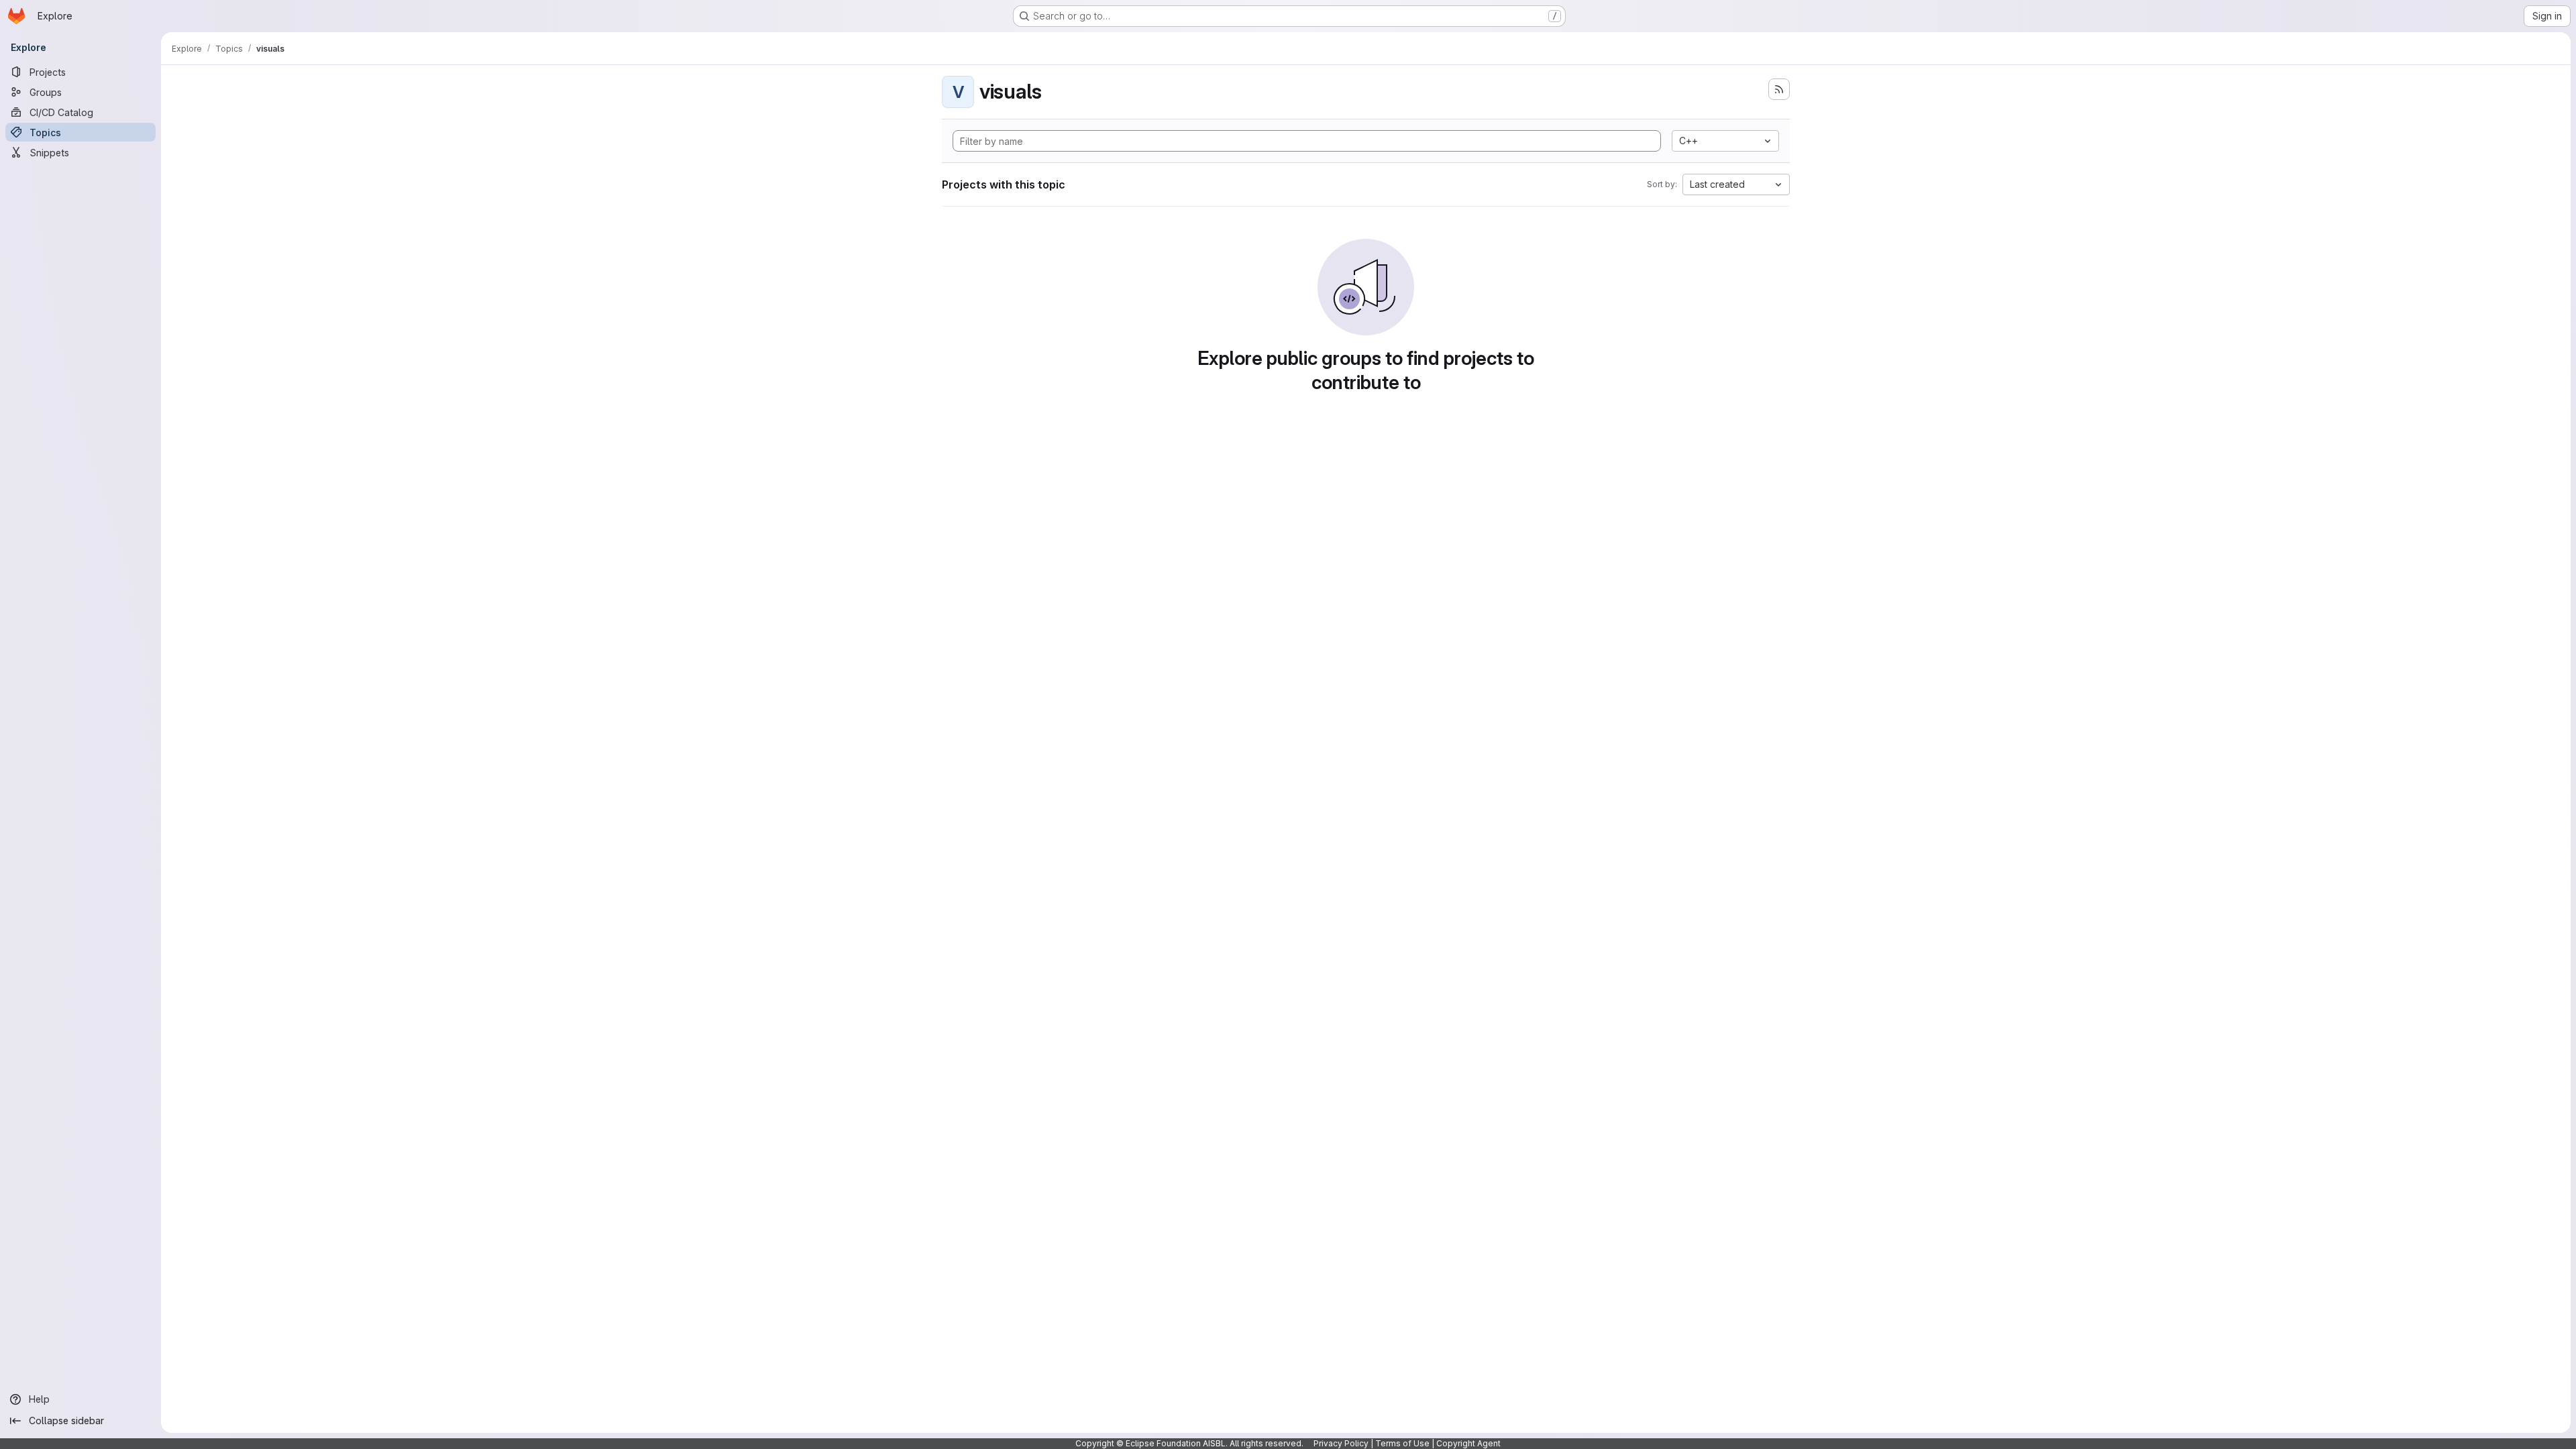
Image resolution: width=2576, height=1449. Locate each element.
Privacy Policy (1341, 1443)
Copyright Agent (1468, 1443)
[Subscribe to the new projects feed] (1779, 89)
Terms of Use (1402, 1443)
